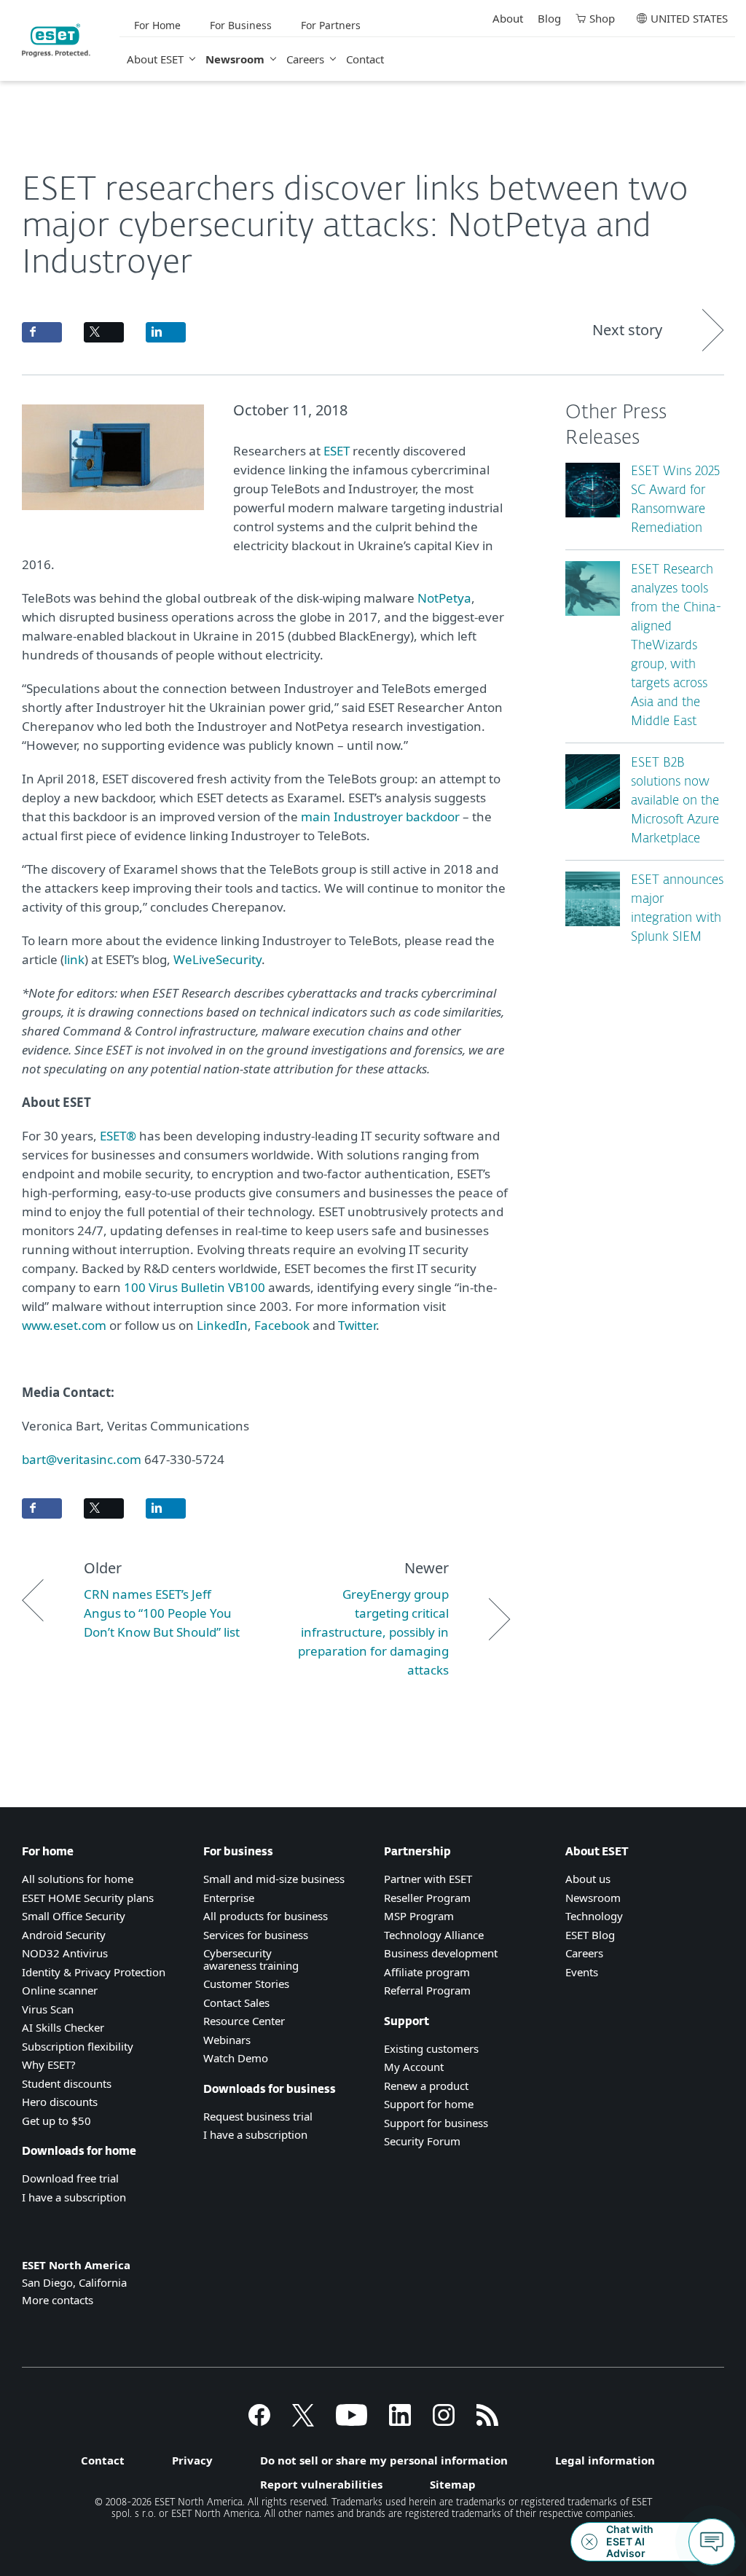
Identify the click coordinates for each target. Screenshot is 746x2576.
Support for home (429, 2104)
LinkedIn (222, 1325)
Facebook (282, 1325)
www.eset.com (64, 1325)
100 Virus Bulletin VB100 (195, 1287)
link (74, 959)
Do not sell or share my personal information (384, 2460)
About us (588, 1879)
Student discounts (67, 2083)
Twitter (357, 1325)
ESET (337, 451)
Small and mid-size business (274, 1879)
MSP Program (419, 1916)
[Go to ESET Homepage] (56, 40)
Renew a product (426, 2086)
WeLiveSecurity (217, 959)
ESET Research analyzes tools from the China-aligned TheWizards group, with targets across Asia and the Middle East (676, 646)
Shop (602, 18)
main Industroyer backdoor (380, 817)
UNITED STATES (689, 18)
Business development (441, 1953)
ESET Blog (590, 1935)
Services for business (256, 1935)
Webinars (227, 2040)
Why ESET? (49, 2064)
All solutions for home (78, 1879)
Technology (594, 1916)
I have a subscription (74, 2197)
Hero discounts (60, 2102)
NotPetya (444, 598)
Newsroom (235, 59)
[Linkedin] (400, 2422)
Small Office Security (74, 1916)
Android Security (64, 1935)
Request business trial (258, 2116)
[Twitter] (303, 2422)
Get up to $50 (56, 2121)
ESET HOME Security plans (88, 1898)
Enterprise (229, 1898)
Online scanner (60, 1990)
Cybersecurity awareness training (251, 1959)
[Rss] (487, 2422)
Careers (305, 59)
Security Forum (422, 2141)
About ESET (155, 59)
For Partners (331, 25)
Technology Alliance (434, 1935)
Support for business (436, 2123)
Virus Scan (48, 2009)
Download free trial (70, 2178)
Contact (365, 59)
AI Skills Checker (63, 2027)
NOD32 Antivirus (65, 1953)
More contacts (58, 2300)
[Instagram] (444, 2422)
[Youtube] (352, 2422)
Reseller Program (427, 1898)
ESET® (118, 1136)
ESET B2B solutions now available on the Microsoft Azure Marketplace (675, 801)
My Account (414, 2067)
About (508, 18)
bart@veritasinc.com (82, 1459)
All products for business (266, 1916)
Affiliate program (427, 1972)
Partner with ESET (428, 1879)
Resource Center (244, 2021)
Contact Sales (236, 2003)
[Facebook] (259, 2422)
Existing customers (431, 2048)
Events (582, 1972)
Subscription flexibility (78, 2046)
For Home (157, 25)
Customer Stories (246, 1984)
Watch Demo (236, 2058)
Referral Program (427, 1990)
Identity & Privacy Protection (94, 1972)
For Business (241, 25)
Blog (549, 18)
